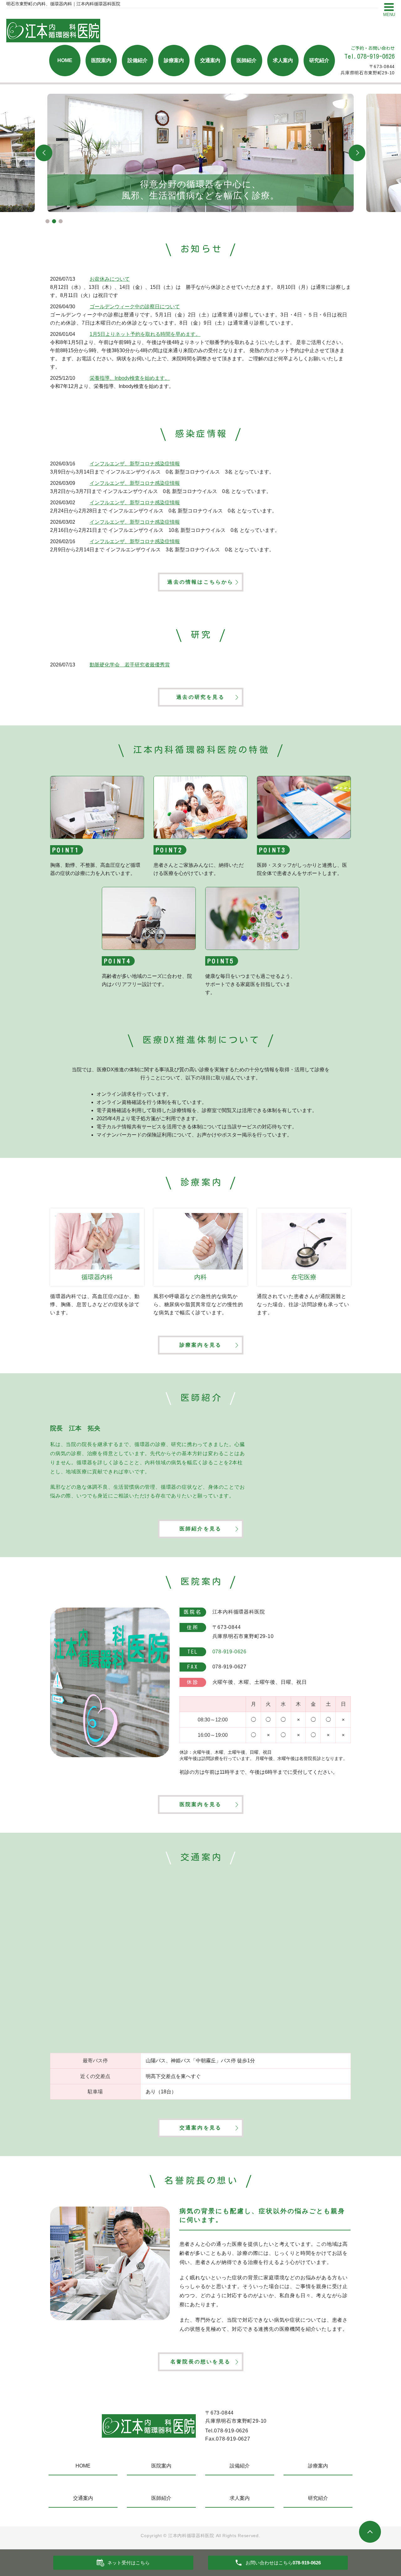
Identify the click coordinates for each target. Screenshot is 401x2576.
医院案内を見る (200, 1804)
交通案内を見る (200, 2128)
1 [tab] (47, 221)
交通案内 (210, 60)
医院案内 (101, 60)
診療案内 (174, 60)
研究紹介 (319, 60)
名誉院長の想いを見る (200, 2362)
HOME (65, 60)
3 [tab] (61, 221)
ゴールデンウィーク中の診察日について (135, 307)
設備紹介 (138, 60)
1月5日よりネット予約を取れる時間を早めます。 (145, 334)
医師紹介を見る (200, 1529)
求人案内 (283, 60)
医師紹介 (247, 60)
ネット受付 (129, 2563)
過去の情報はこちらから (200, 582)
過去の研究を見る (200, 697)
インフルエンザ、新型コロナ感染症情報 (135, 464)
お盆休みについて (110, 279)
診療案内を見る (200, 1345)
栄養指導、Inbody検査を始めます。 (130, 378)
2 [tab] (54, 221)
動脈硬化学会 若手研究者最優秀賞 (130, 665)
